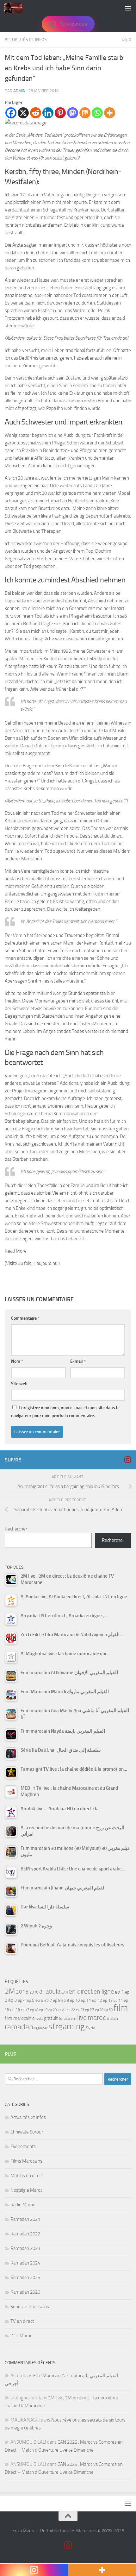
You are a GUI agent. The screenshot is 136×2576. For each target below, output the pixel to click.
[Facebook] (11, 113)
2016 (34, 1992)
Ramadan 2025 (25, 2278)
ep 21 (62, 2010)
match (112, 2018)
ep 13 (108, 2000)
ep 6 (39, 2000)
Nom (17, 1361)
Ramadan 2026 (25, 2292)
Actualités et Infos (26, 40)
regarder (41, 2028)
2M (10, 1991)
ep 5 (31, 2000)
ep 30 (108, 2010)
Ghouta (38, 2019)
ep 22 (71, 2010)
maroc (97, 2018)
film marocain (18, 2018)
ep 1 (119, 1992)
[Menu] (128, 8)
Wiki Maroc (21, 2336)
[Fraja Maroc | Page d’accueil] (17, 8)
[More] (110, 113)
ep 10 (75, 2000)
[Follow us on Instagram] (127, 1460)
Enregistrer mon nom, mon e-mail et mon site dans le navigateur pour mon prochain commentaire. (65, 1412)
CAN (65, 1992)
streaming (67, 2026)
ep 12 (97, 2000)
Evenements (23, 2146)
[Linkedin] (48, 113)
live (82, 2018)
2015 (22, 1992)
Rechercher (16, 1529)
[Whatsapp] (97, 113)
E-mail (78, 1361)
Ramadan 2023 (25, 2248)
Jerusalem (68, 2018)
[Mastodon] (73, 113)
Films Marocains (26, 2161)
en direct (81, 1991)
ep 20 (53, 2010)
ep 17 (25, 2010)
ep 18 (34, 2010)
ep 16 (15, 2010)
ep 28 (99, 2010)
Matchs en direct (27, 2176)
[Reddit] (36, 113)
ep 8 (57, 2000)
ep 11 (86, 2000)
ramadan (19, 2027)
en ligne (104, 1991)
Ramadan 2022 (25, 2234)
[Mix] (85, 113)
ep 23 (80, 2010)
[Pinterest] (60, 113)
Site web (19, 1384)
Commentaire (25, 1318)
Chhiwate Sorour (27, 2132)
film (121, 2008)
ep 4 (22, 2000)
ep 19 (43, 2010)
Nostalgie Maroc (26, 2190)
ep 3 (12, 2000)
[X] (23, 113)
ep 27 (90, 2010)
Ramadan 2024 (25, 2263)
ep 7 (48, 2000)
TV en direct (22, 2321)
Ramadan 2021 (25, 2219)
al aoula (50, 1991)
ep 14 (118, 2001)
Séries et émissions (30, 2307)
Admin (19, 91)
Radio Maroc (23, 2205)
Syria (90, 2028)
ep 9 (65, 2000)
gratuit (51, 2018)
